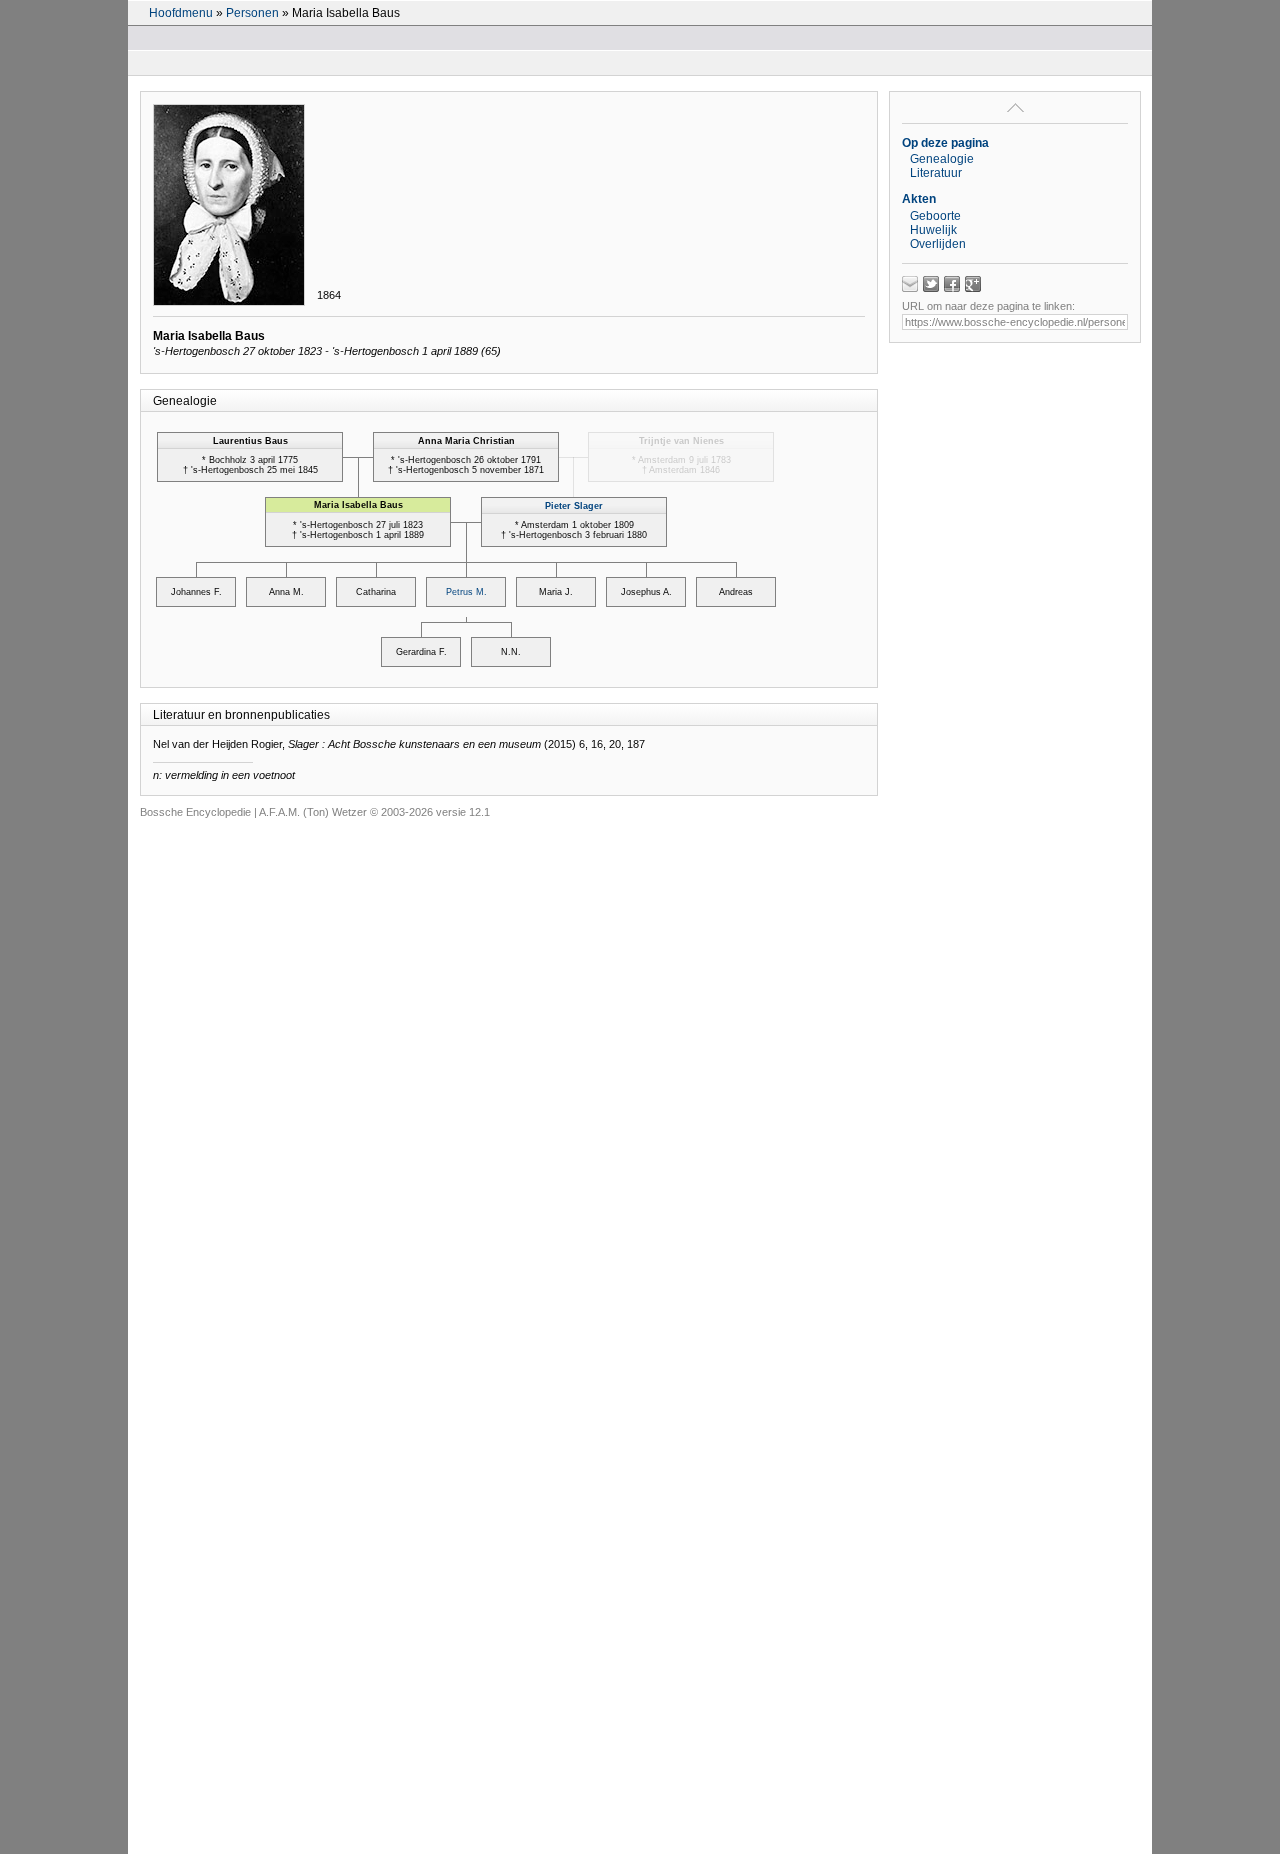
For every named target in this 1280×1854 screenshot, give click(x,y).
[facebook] (952, 284)
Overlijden (938, 244)
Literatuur (936, 173)
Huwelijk (933, 230)
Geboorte (935, 216)
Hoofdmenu (181, 13)
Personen (252, 13)
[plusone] (973, 284)
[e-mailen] (910, 284)
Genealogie (942, 159)
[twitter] (931, 284)
